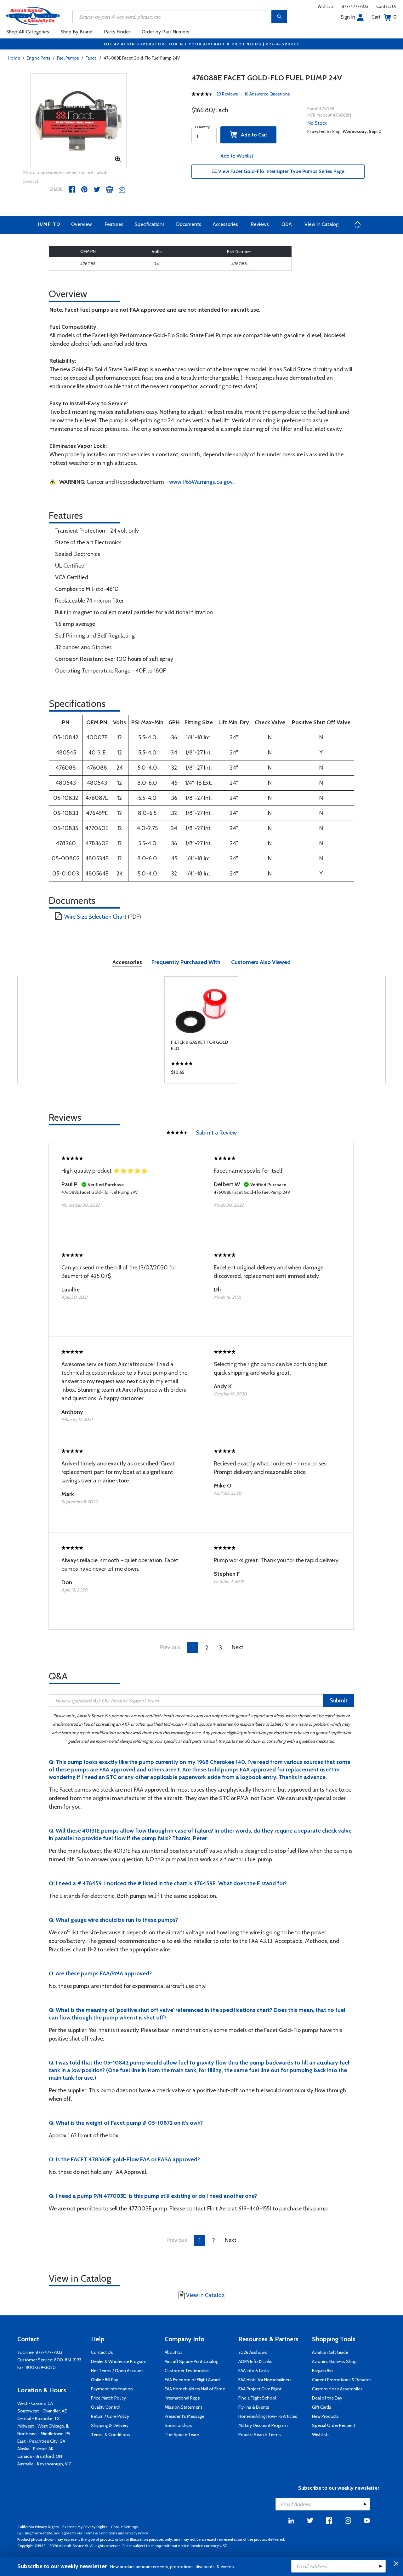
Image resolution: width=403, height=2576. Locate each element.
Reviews (260, 224)
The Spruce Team (182, 2434)
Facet (91, 58)
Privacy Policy (137, 2533)
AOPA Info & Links (255, 2361)
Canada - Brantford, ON (40, 2456)
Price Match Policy (108, 2398)
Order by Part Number (166, 32)
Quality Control (106, 2407)
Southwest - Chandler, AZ (42, 2411)
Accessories (225, 224)
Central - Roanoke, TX (38, 2418)
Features (114, 224)
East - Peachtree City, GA (41, 2441)
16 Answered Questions (267, 94)
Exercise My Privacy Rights (85, 2527)
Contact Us (386, 6)
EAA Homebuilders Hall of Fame (195, 2389)
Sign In (348, 17)
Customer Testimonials (188, 2371)
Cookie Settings (124, 2527)
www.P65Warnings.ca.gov (201, 482)
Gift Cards (322, 2407)
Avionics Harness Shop (334, 2361)
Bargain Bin (322, 2371)
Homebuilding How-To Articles (268, 2416)
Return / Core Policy (110, 2416)
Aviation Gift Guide (330, 2352)
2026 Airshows (253, 2352)
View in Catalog (321, 224)
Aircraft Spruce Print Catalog (191, 2361)
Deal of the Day (327, 2398)
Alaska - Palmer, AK (35, 2449)
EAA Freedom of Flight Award (192, 2380)
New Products (325, 2416)
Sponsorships (178, 2425)
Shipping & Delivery (110, 2425)
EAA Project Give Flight (260, 2389)
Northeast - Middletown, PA (44, 2434)
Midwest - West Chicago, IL (43, 2426)
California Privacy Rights (38, 2527)
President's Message (184, 2416)
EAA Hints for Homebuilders (265, 2380)
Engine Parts (39, 58)
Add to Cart (252, 135)
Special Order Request (334, 2425)
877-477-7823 (355, 6)
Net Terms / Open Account (117, 2371)
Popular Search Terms (260, 2434)
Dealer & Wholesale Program (119, 2361)
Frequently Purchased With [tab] (186, 962)
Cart (384, 17)
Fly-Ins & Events (254, 2407)
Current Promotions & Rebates (342, 2380)
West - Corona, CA (35, 2403)
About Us (174, 2352)
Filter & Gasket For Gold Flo (199, 1045)
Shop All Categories (28, 32)
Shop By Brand (77, 32)
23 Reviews (227, 94)
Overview (82, 224)
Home (14, 58)
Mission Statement (183, 2407)
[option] (79, 121)
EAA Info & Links (254, 2371)
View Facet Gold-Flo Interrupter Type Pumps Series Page (281, 171)
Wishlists (326, 6)
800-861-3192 (68, 2360)
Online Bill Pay (105, 2380)
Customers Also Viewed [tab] (261, 962)
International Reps (182, 2398)
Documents (189, 224)
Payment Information (112, 2389)
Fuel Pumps (68, 58)
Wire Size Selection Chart (95, 917)
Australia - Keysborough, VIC (44, 2464)
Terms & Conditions (111, 2434)
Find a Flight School (257, 2398)
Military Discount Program (263, 2425)
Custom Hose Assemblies (337, 2389)
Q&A (287, 224)
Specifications (150, 224)
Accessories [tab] (127, 962)
